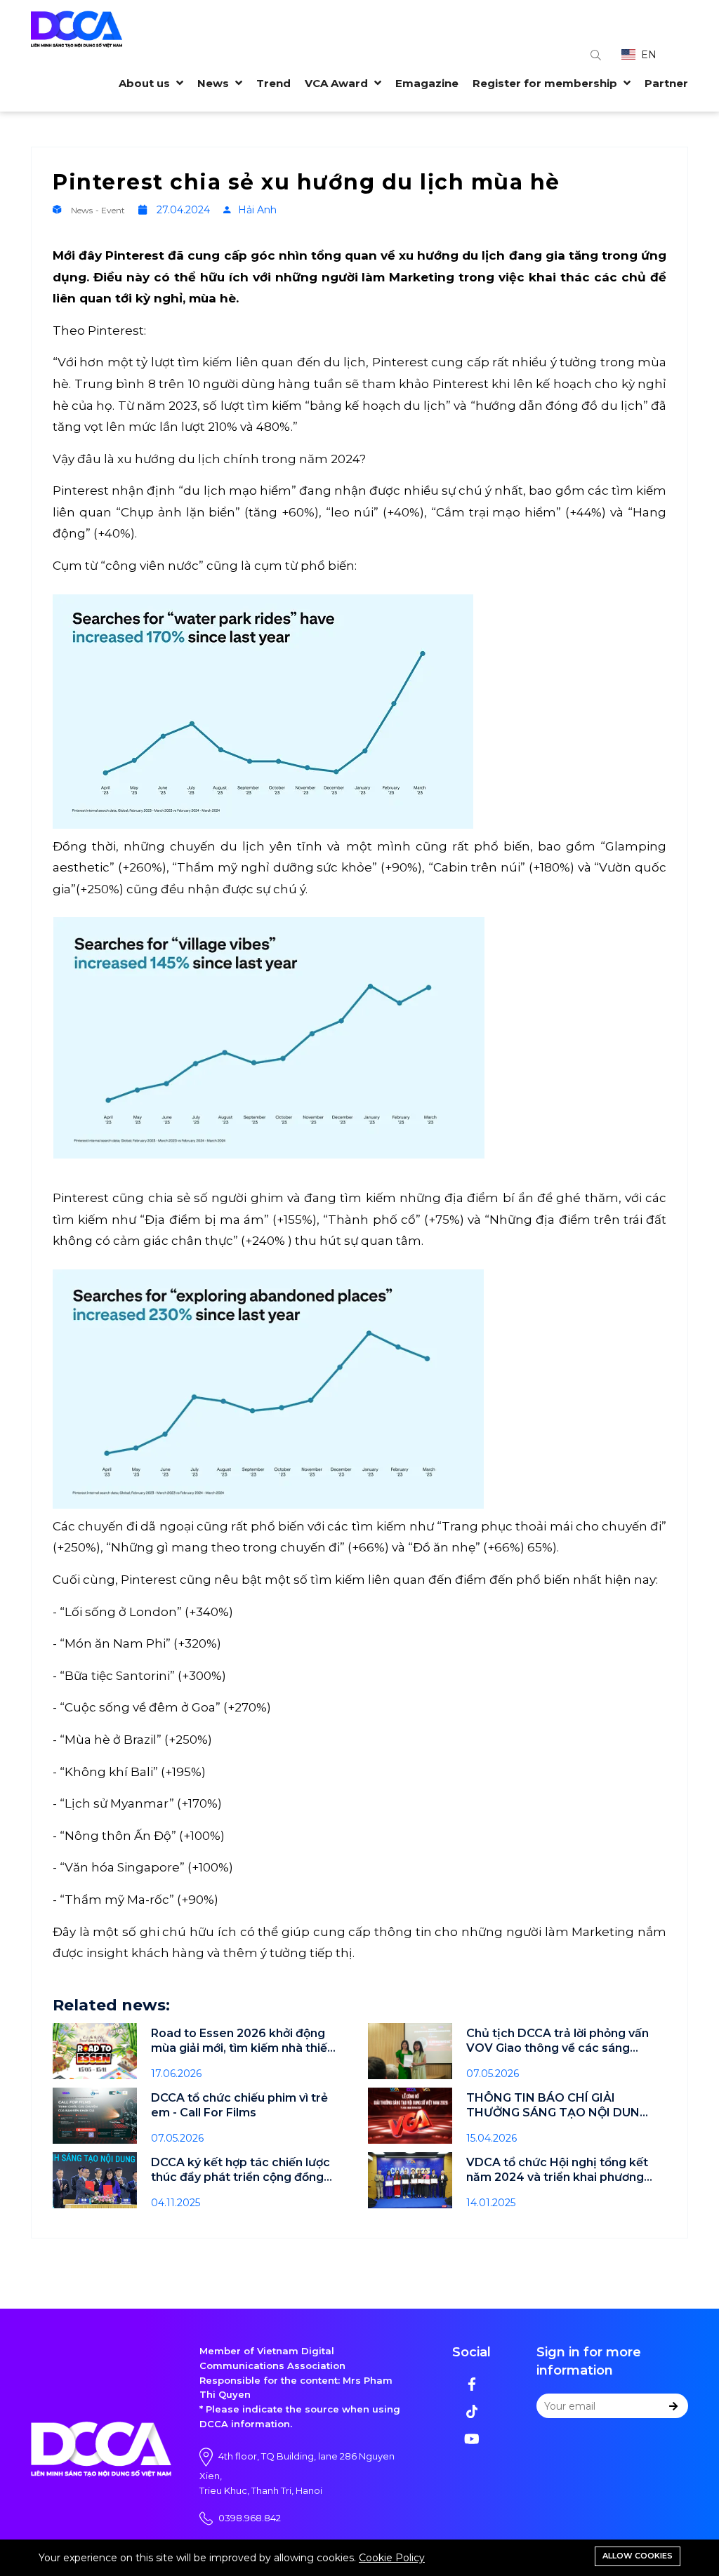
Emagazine (427, 83)
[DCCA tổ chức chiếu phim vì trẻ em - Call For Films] (95, 2116)
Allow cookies (638, 2556)
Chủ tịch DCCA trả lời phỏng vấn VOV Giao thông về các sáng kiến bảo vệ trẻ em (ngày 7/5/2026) (558, 2041)
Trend (273, 83)
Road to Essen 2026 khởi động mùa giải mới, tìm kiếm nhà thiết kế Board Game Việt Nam (242, 2041)
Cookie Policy (392, 2558)
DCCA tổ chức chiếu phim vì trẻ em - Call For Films (239, 2105)
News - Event (99, 210)
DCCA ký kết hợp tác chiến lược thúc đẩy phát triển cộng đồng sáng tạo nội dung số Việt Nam (240, 2170)
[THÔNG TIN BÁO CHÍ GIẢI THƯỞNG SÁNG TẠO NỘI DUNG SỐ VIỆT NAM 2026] (410, 2116)
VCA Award (338, 83)
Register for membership (546, 83)
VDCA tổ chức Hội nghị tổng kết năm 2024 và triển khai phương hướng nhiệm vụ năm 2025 (557, 2170)
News (215, 83)
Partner (666, 83)
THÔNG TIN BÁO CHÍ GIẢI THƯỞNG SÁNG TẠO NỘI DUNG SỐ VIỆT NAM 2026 (557, 2105)
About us (146, 83)
